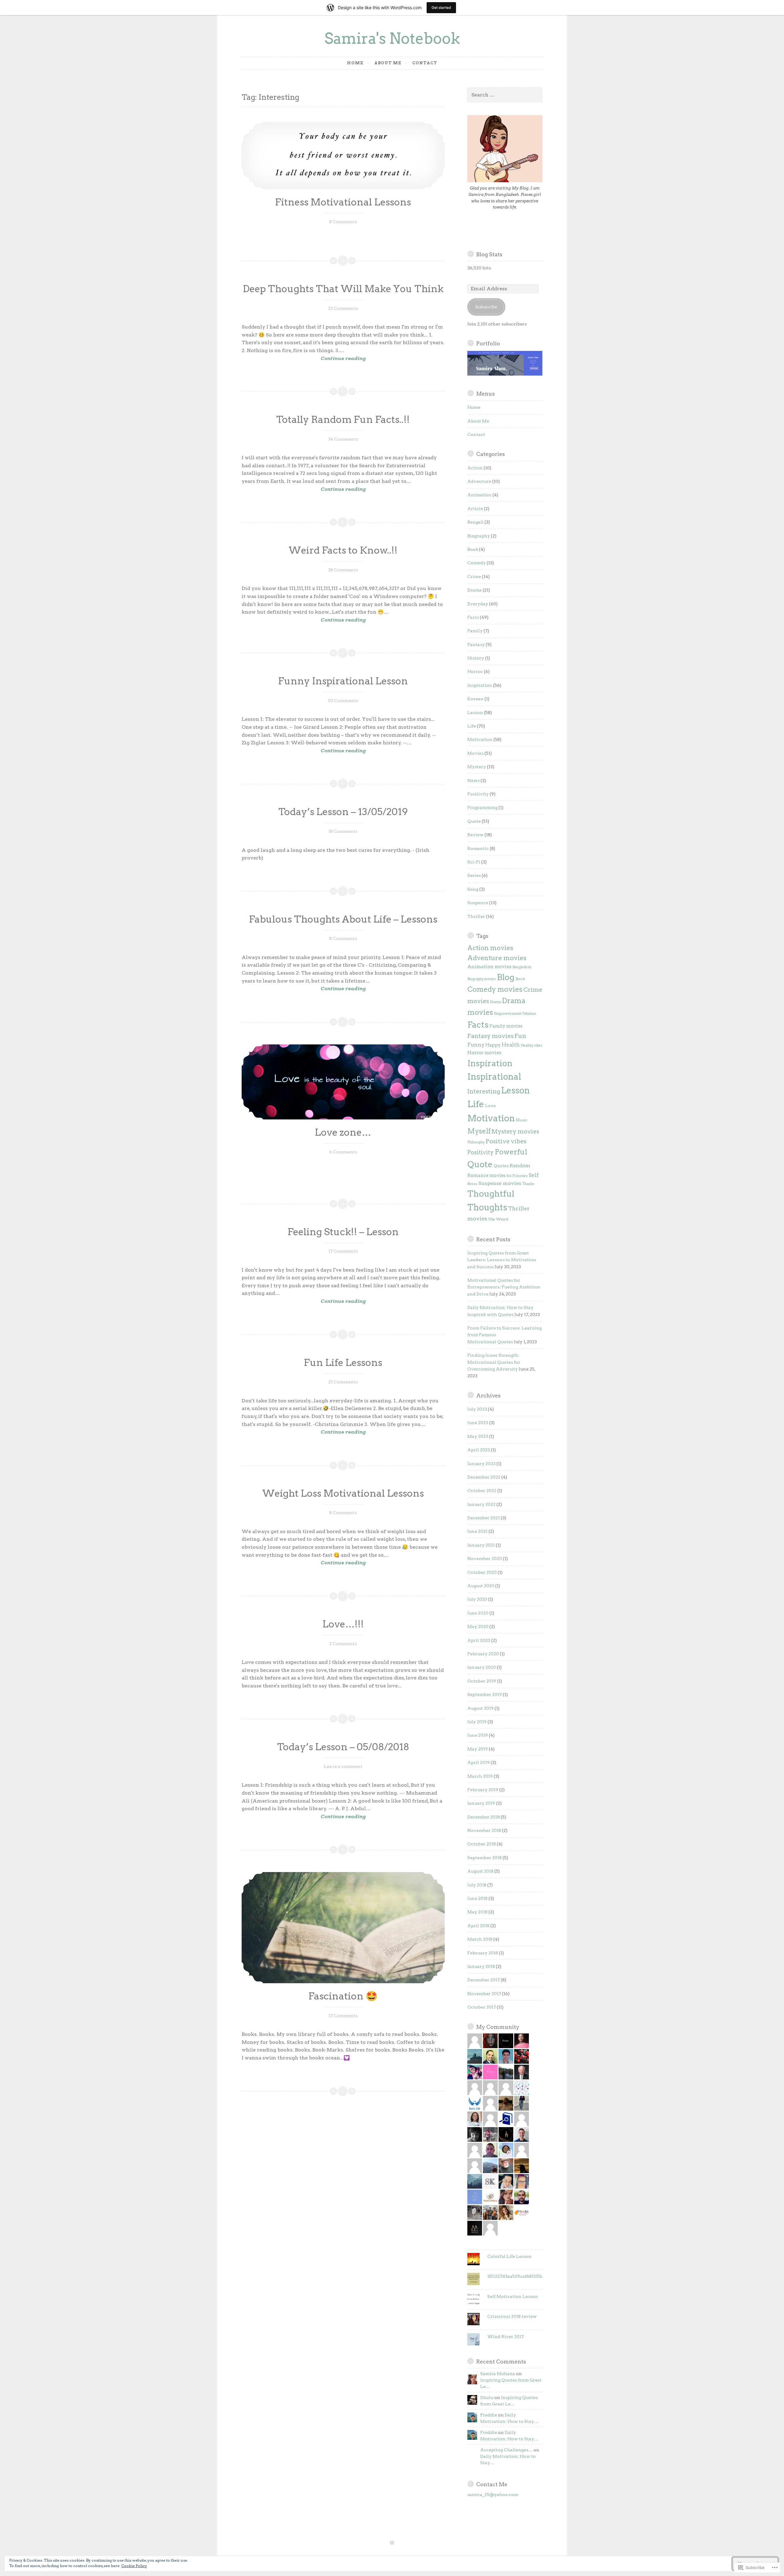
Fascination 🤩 (343, 1996)
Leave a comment (343, 1766)
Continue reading (304, 359)
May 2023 (478, 1436)
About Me (388, 63)
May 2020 (478, 1626)
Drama (475, 590)
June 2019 (478, 1735)
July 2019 (477, 1722)
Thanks (528, 1184)
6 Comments (343, 1152)
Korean (475, 699)
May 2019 (478, 1749)
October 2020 (482, 1572)
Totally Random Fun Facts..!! (343, 419)
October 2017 (482, 2007)
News (473, 780)
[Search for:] (505, 95)
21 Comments (343, 1382)
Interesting (484, 1091)
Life (472, 726)
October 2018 (482, 1844)
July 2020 (477, 1599)
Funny (476, 1045)
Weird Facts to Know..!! (343, 550)
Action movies (490, 948)
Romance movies (486, 1175)
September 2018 (484, 1858)
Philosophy (476, 1142)
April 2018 (478, 1926)
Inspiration (480, 685)
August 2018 (480, 1871)
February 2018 (483, 1953)
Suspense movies (500, 1183)
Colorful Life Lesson (509, 2256)
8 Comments (343, 222)
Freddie (489, 2415)
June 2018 (477, 1898)
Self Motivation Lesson (513, 2296)
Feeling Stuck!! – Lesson (343, 1232)
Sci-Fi (474, 862)
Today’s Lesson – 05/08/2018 (343, 1747)
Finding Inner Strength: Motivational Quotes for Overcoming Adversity (494, 1362)
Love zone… (343, 1132)
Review (475, 835)
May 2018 (477, 1912)
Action (475, 468)
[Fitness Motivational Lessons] (343, 156)
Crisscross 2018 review (512, 2316)
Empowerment (508, 1013)
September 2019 (485, 1694)
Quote (474, 821)
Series (474, 875)
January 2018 (481, 1966)
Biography (479, 536)
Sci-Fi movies (517, 1176)
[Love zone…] (343, 1082)
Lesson (475, 713)
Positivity (478, 794)
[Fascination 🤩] (343, 1928)
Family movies (506, 1026)
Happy (493, 1045)
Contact (425, 63)
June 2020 (478, 1613)
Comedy (477, 563)
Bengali (475, 522)
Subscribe (486, 307)
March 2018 (480, 1939)
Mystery (477, 767)
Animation (479, 495)
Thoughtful (491, 1194)
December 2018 (484, 1817)
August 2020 (481, 1586)
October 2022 (482, 1491)
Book (473, 549)
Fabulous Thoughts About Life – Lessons (343, 919)
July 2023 (477, 1409)
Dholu (487, 2397)
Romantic (478, 848)
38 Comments (343, 570)
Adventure (479, 481)
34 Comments (343, 439)
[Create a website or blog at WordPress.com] (392, 2543)
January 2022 (481, 1504)
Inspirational (494, 1077)
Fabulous (529, 1014)
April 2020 (479, 1640)
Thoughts (487, 1207)
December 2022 (484, 1477)
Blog (506, 977)
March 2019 (480, 1776)
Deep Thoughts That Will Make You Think (343, 289)
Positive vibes (506, 1141)
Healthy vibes (531, 1045)
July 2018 (477, 1885)
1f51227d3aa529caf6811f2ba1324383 (524, 2276)
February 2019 (483, 1790)
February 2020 (483, 1654)
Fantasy (476, 645)
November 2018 (484, 1830)
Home (355, 63)
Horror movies (484, 1053)
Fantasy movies (490, 1036)
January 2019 (481, 1803)
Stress (472, 1184)
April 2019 (479, 1762)
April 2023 (479, 1450)
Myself (479, 1131)
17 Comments (343, 1251)
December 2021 (484, 1518)
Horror (475, 671)
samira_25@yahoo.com (493, 2495)
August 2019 (481, 1708)
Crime (474, 577)
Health (511, 1045)
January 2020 (482, 1667)
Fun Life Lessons (343, 1363)
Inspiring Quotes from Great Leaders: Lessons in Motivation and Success (502, 1260)
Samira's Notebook (392, 38)
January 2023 (481, 1464)
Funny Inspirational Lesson (343, 681)
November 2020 (485, 1559)
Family (475, 631)
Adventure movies (497, 958)
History (476, 658)
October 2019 (482, 1681)
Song (473, 889)
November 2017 (484, 1994)
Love (490, 1106)
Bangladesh (522, 967)
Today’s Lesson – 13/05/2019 (343, 812)
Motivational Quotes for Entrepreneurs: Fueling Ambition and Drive (504, 1287)
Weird (502, 1219)
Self (534, 1175)
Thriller (476, 916)
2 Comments (343, 1644)
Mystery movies (515, 1132)
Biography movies (482, 979)
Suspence (478, 903)
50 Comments (343, 701)
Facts (473, 617)
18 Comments (343, 831)
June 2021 (477, 1531)
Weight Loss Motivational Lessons (343, 1493)
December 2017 (484, 1980)
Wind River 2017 (505, 2337)
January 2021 (481, 1545)
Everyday (478, 604)
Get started (441, 8)
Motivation (480, 739)
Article (475, 509)
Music (522, 1120)
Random (520, 1166)
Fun (520, 1036)
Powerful (511, 1152)
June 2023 (478, 1423)
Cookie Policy (134, 2566)
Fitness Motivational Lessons (343, 202)
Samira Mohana (498, 2374)
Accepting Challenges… (506, 2450)
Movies (475, 753)
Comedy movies (495, 989)
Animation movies (489, 966)
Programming (482, 807)
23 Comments (343, 308)
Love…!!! (343, 1624)
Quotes (501, 1166)
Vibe (492, 1219)
